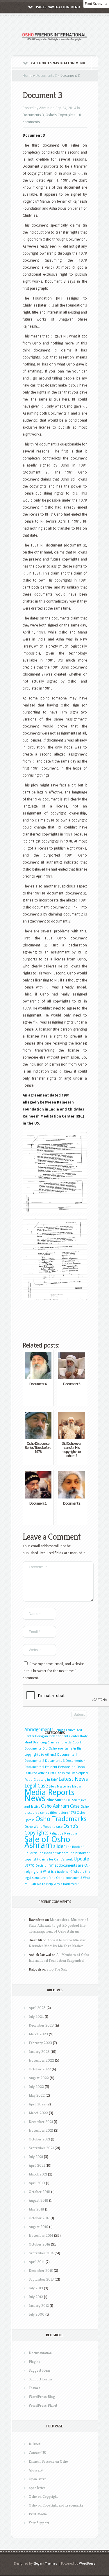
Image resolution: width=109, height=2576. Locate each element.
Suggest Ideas (40, 2370)
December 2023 (41, 2025)
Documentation (40, 2353)
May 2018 (36, 2209)
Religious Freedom (63, 1833)
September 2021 (41, 2148)
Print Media (38, 2514)
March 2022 (38, 2113)
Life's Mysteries (60, 1786)
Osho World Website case (43, 1827)
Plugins (34, 2362)
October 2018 (40, 2192)
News (35, 1798)
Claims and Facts (60, 1742)
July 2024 (36, 2017)
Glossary (40, 1780)
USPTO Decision (36, 1866)
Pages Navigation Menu (58, 7)
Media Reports (50, 1792)
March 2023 (38, 2034)
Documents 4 (76, 1761)
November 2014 (41, 2235)
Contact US (37, 2453)
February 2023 (40, 2043)
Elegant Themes (45, 2564)
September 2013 (41, 2279)
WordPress (87, 2564)
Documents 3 (46, 76)
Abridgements (39, 1730)
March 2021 (38, 2174)
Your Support (39, 2523)
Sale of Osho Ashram (47, 1842)
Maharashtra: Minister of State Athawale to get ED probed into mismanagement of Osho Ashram (58, 1925)
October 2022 (40, 2069)
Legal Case (36, 1786)
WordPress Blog (42, 2397)
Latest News (73, 1779)
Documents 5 (34, 1767)
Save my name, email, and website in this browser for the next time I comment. (53, 1671)
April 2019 (37, 2183)
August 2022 (39, 2078)
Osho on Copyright (43, 2496)
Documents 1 (67, 1755)
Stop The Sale (57, 1969)
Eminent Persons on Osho (65, 1767)
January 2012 (39, 2306)
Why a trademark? (66, 1884)
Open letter (37, 2479)
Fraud (28, 1780)
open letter (37, 2488)
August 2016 (39, 2227)
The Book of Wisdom (53, 1853)
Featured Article (36, 1773)
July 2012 (36, 2297)
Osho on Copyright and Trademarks (56, 2505)
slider (59, 1846)
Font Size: (93, 4)
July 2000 (37, 2314)
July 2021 (36, 2157)
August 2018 (39, 2200)
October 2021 (39, 2139)
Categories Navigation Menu (58, 63)
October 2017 (39, 2218)
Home (27, 76)
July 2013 (36, 2288)
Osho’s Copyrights (60, 115)
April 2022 (37, 2104)
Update (81, 1859)
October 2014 (39, 2244)
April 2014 (37, 2262)
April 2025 (37, 2008)
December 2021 (41, 2122)
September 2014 (41, 2253)
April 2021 (37, 2165)
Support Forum (40, 2379)
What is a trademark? (58, 1872)
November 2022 (41, 2060)
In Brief (52, 1780)
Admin (44, 108)
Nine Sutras (56, 1800)
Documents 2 (34, 1761)
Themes (35, 2388)
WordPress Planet (43, 2405)
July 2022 (36, 2087)
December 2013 (41, 2270)
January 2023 (39, 2052)
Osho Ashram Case (60, 1806)
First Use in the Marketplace (68, 1773)
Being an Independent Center (57, 1736)
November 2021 (41, 2130)
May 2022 (37, 2095)
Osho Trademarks (61, 1819)
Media (76, 1786)
